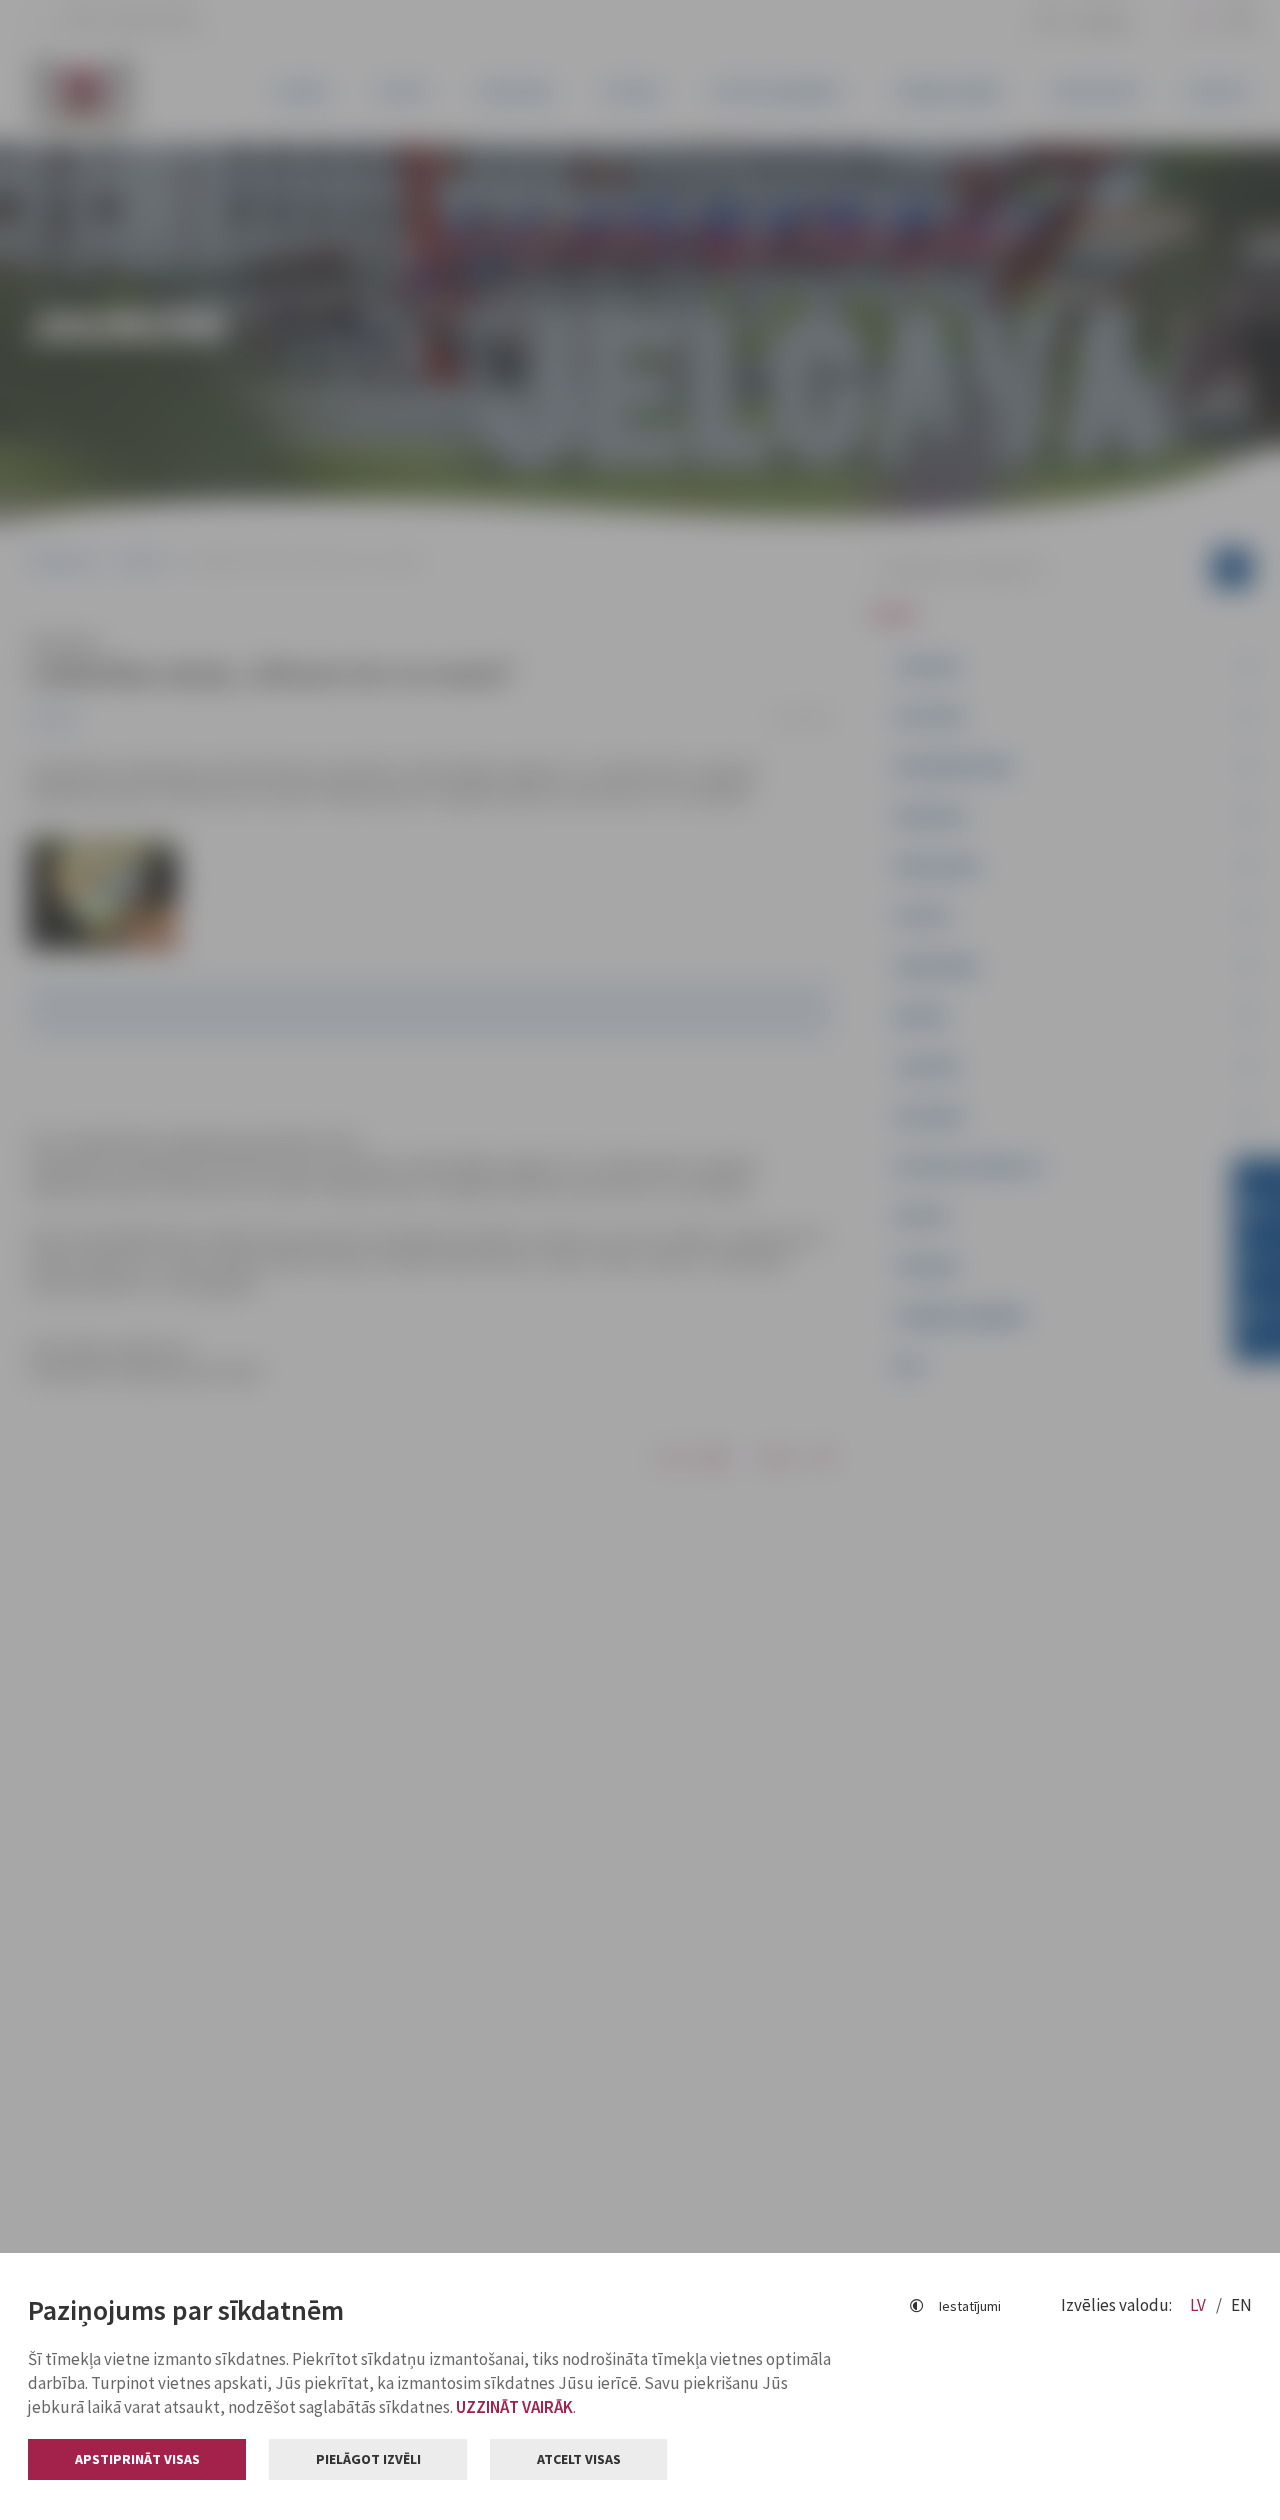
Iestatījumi (970, 2306)
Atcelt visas (579, 2459)
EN (1241, 2305)
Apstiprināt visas (137, 2459)
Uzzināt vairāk (514, 2407)
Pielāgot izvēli (368, 2459)
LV (1199, 2305)
